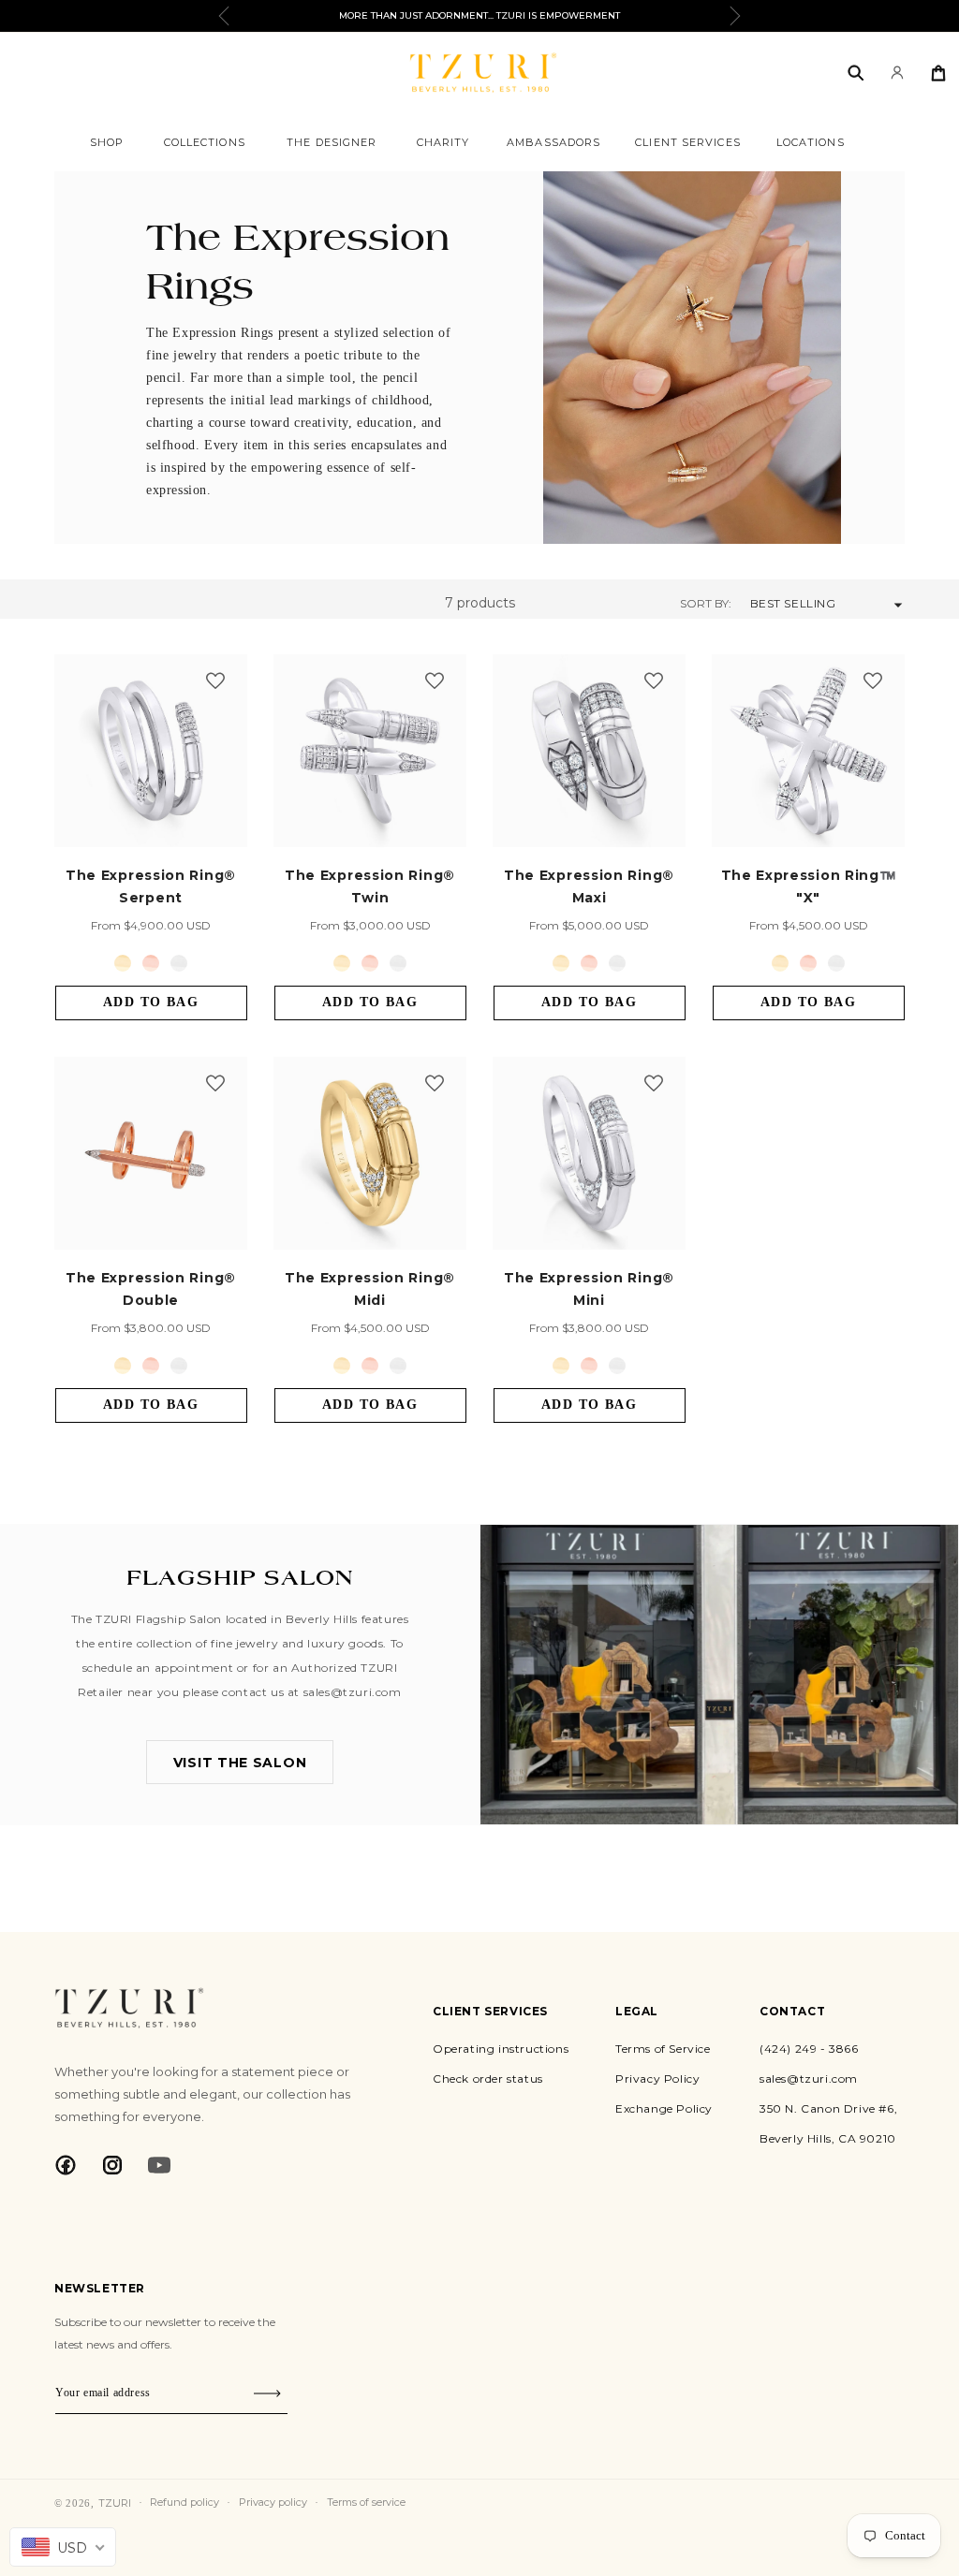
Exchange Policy (664, 2108)
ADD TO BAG (151, 1002)
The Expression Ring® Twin (370, 886)
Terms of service (366, 2502)
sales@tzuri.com (809, 2078)
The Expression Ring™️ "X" (809, 886)
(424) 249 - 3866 (809, 2049)
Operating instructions (501, 2049)
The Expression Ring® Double (151, 1289)
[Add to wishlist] (215, 682)
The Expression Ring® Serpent (151, 886)
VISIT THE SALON (240, 1763)
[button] (107, 142)
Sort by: (706, 603)
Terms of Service (663, 2049)
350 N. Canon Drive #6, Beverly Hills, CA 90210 (828, 2123)
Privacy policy (273, 2502)
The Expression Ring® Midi (370, 1289)
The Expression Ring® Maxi (589, 886)
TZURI (115, 2503)
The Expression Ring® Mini (589, 1289)
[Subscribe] (267, 2393)
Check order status (488, 2078)
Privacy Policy (657, 2078)
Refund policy (184, 2502)
